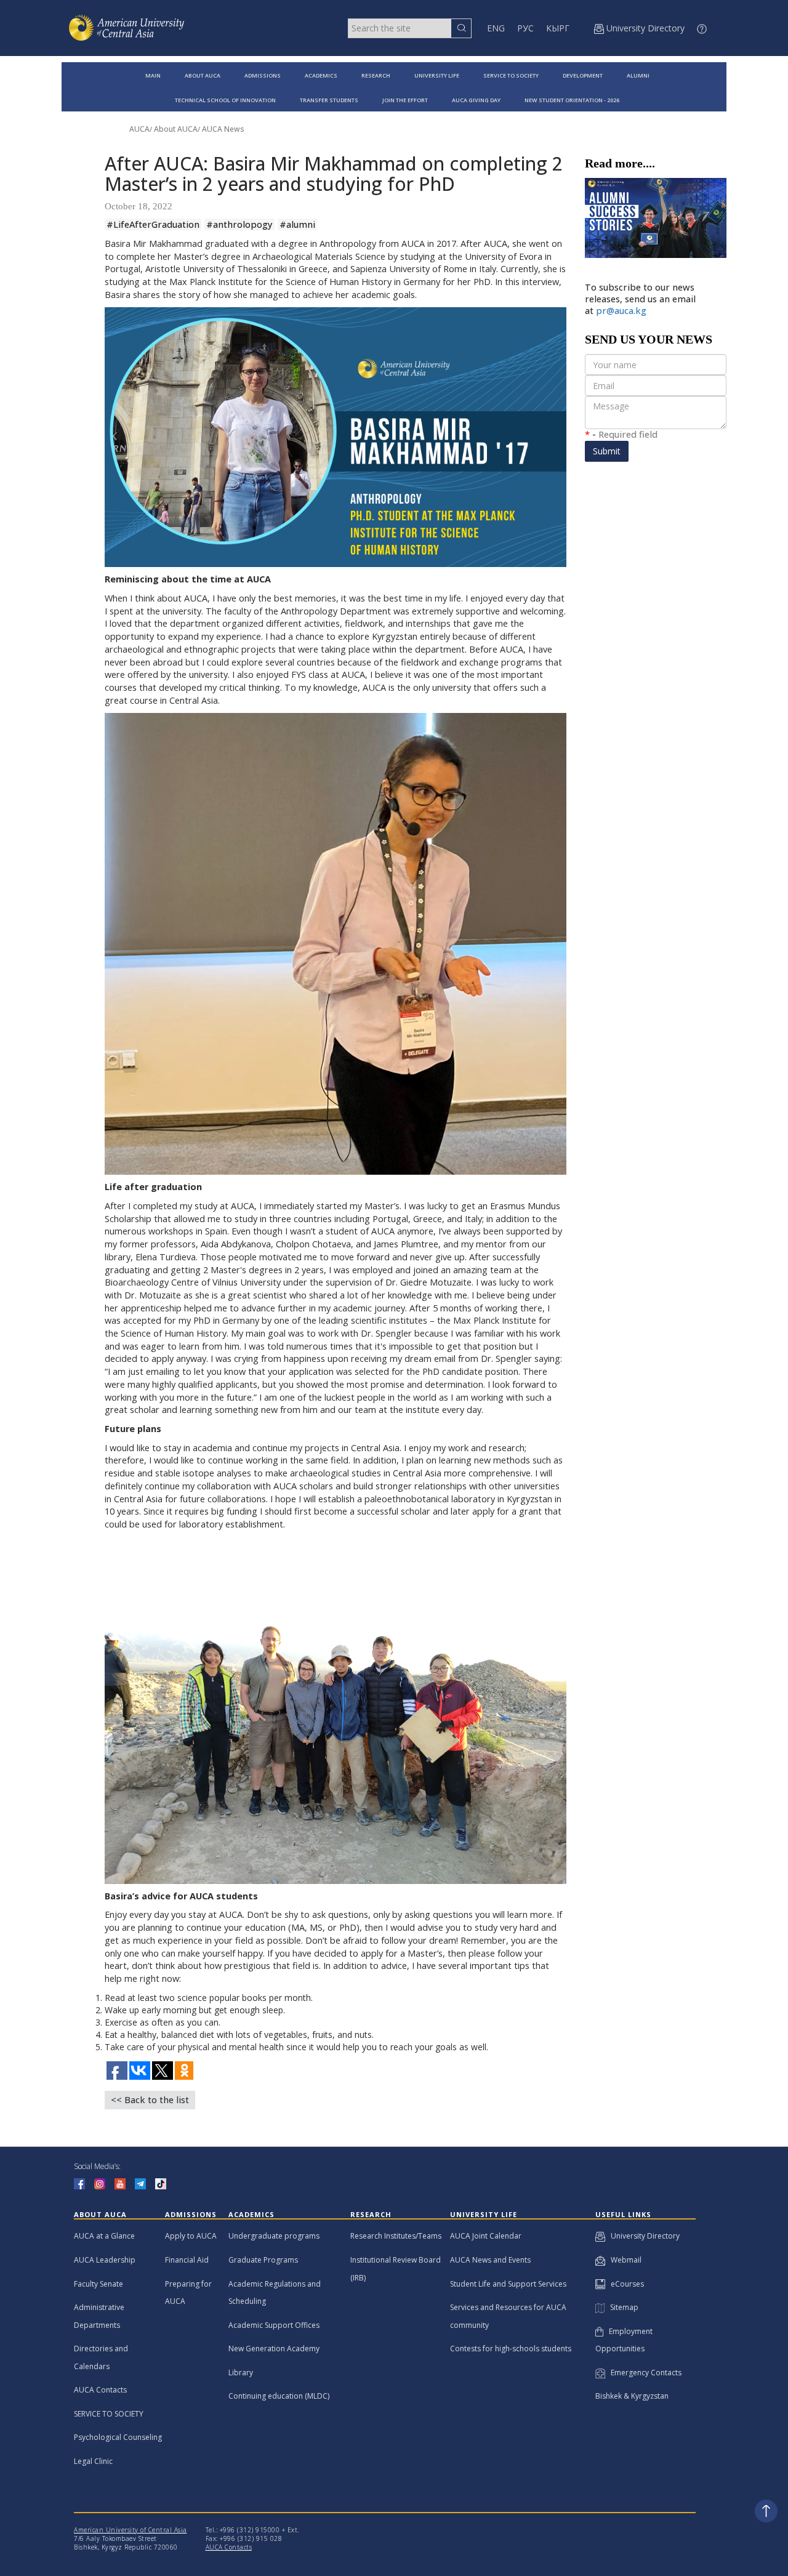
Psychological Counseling (118, 2437)
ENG (496, 28)
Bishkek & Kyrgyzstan (632, 2396)
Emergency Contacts (643, 2373)
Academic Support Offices (274, 2325)
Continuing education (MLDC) (279, 2396)
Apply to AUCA (191, 2236)
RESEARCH (376, 75)
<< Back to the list (150, 2100)
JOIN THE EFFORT (405, 100)
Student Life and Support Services (508, 2284)
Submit (607, 451)
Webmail (623, 2260)
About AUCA (176, 129)
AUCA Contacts (100, 2390)
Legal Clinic (93, 2461)
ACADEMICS (321, 75)
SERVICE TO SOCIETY (511, 75)
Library (241, 2373)
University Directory (642, 2236)
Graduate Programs (263, 2260)
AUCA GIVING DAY (476, 100)
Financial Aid (187, 2260)
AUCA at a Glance (104, 2236)
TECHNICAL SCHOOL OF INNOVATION (225, 100)
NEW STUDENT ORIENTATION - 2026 (572, 100)
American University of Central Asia (131, 2530)
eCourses (625, 2284)
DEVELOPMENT (583, 75)
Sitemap (621, 2307)
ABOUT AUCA (203, 75)
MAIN (153, 75)
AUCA (139, 129)
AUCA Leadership (105, 2260)
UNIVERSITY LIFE (437, 75)
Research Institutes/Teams (396, 2236)
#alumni (297, 224)
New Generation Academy (274, 2349)
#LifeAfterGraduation (153, 224)
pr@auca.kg (621, 311)
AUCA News (223, 129)
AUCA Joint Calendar (486, 2236)
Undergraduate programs (274, 2236)
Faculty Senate (98, 2284)
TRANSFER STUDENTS (329, 100)
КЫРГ (558, 28)
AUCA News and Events (490, 2260)
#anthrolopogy (239, 224)
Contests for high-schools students (511, 2349)
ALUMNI (638, 75)
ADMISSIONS (263, 75)
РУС (525, 28)
